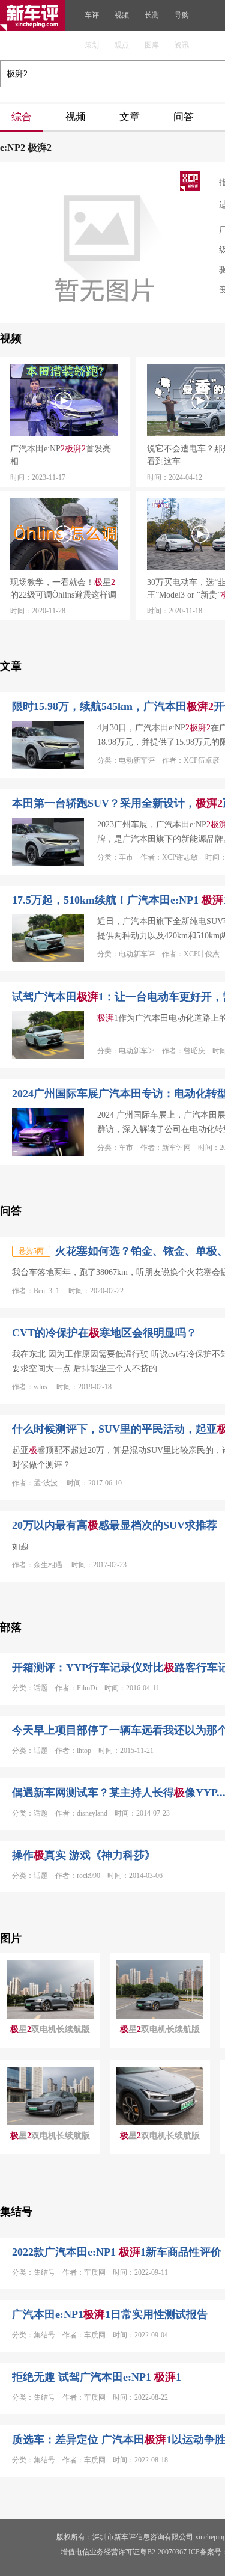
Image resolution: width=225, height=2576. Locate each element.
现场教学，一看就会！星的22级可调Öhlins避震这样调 (63, 589)
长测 (152, 15)
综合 (22, 117)
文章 (130, 117)
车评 (92, 15)
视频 (122, 15)
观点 (122, 45)
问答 (184, 117)
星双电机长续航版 (50, 2029)
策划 (92, 45)
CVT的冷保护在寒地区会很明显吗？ (104, 1333)
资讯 (182, 45)
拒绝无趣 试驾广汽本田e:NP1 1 (97, 2377)
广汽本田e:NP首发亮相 (61, 455)
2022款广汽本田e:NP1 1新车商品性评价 (117, 2252)
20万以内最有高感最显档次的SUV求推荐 (115, 1525)
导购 (182, 15)
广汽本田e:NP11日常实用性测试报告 (110, 2314)
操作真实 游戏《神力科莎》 (84, 1855)
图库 (152, 45)
